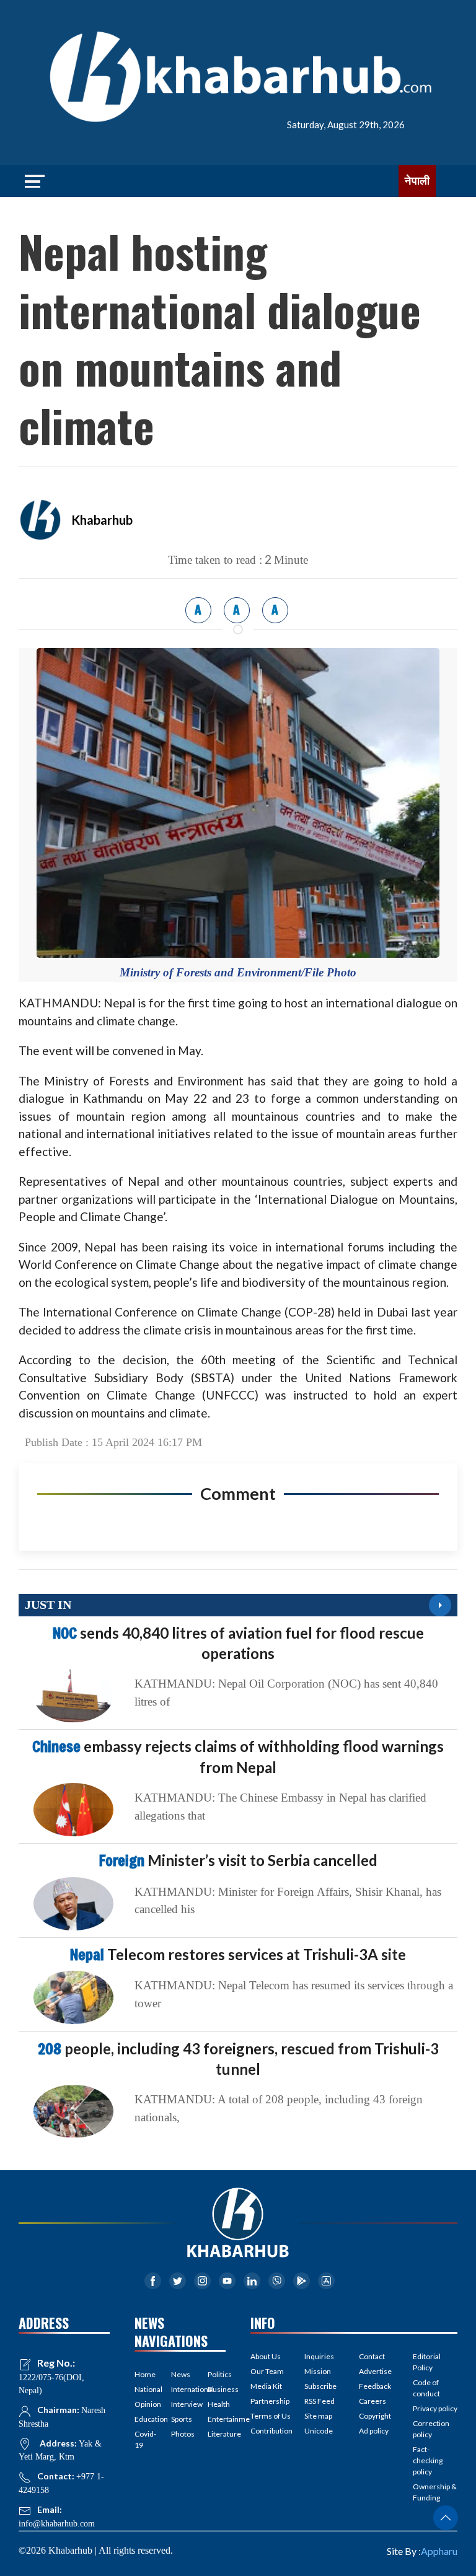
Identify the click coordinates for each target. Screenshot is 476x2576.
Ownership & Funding (435, 2492)
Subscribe (320, 2386)
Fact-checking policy (428, 2460)
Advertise (375, 2371)
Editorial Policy (427, 2362)
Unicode (319, 2431)
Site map (318, 2416)
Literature (217, 2434)
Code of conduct (426, 2388)
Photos (180, 2434)
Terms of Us (271, 2416)
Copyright (375, 2416)
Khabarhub (102, 520)
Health (217, 2404)
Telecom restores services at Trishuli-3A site (238, 1954)
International (180, 2389)
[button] (446, 2518)
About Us (266, 2356)
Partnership (270, 2401)
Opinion (143, 2404)
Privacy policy (435, 2408)
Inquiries (319, 2356)
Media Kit (266, 2386)
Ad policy (374, 2431)
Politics (217, 2374)
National (143, 2389)
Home (143, 2374)
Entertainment (217, 2419)
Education (143, 2419)
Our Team (267, 2371)
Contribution (271, 2431)
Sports (180, 2419)
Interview (180, 2404)
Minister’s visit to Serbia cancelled (238, 1860)
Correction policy (431, 2429)
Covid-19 (143, 2439)
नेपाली (417, 181)
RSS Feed (320, 2401)
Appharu (439, 2551)
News (180, 2374)
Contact (372, 2356)
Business (217, 2389)
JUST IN (48, 1605)
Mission (318, 2371)
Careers (372, 2401)
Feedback (375, 2386)
